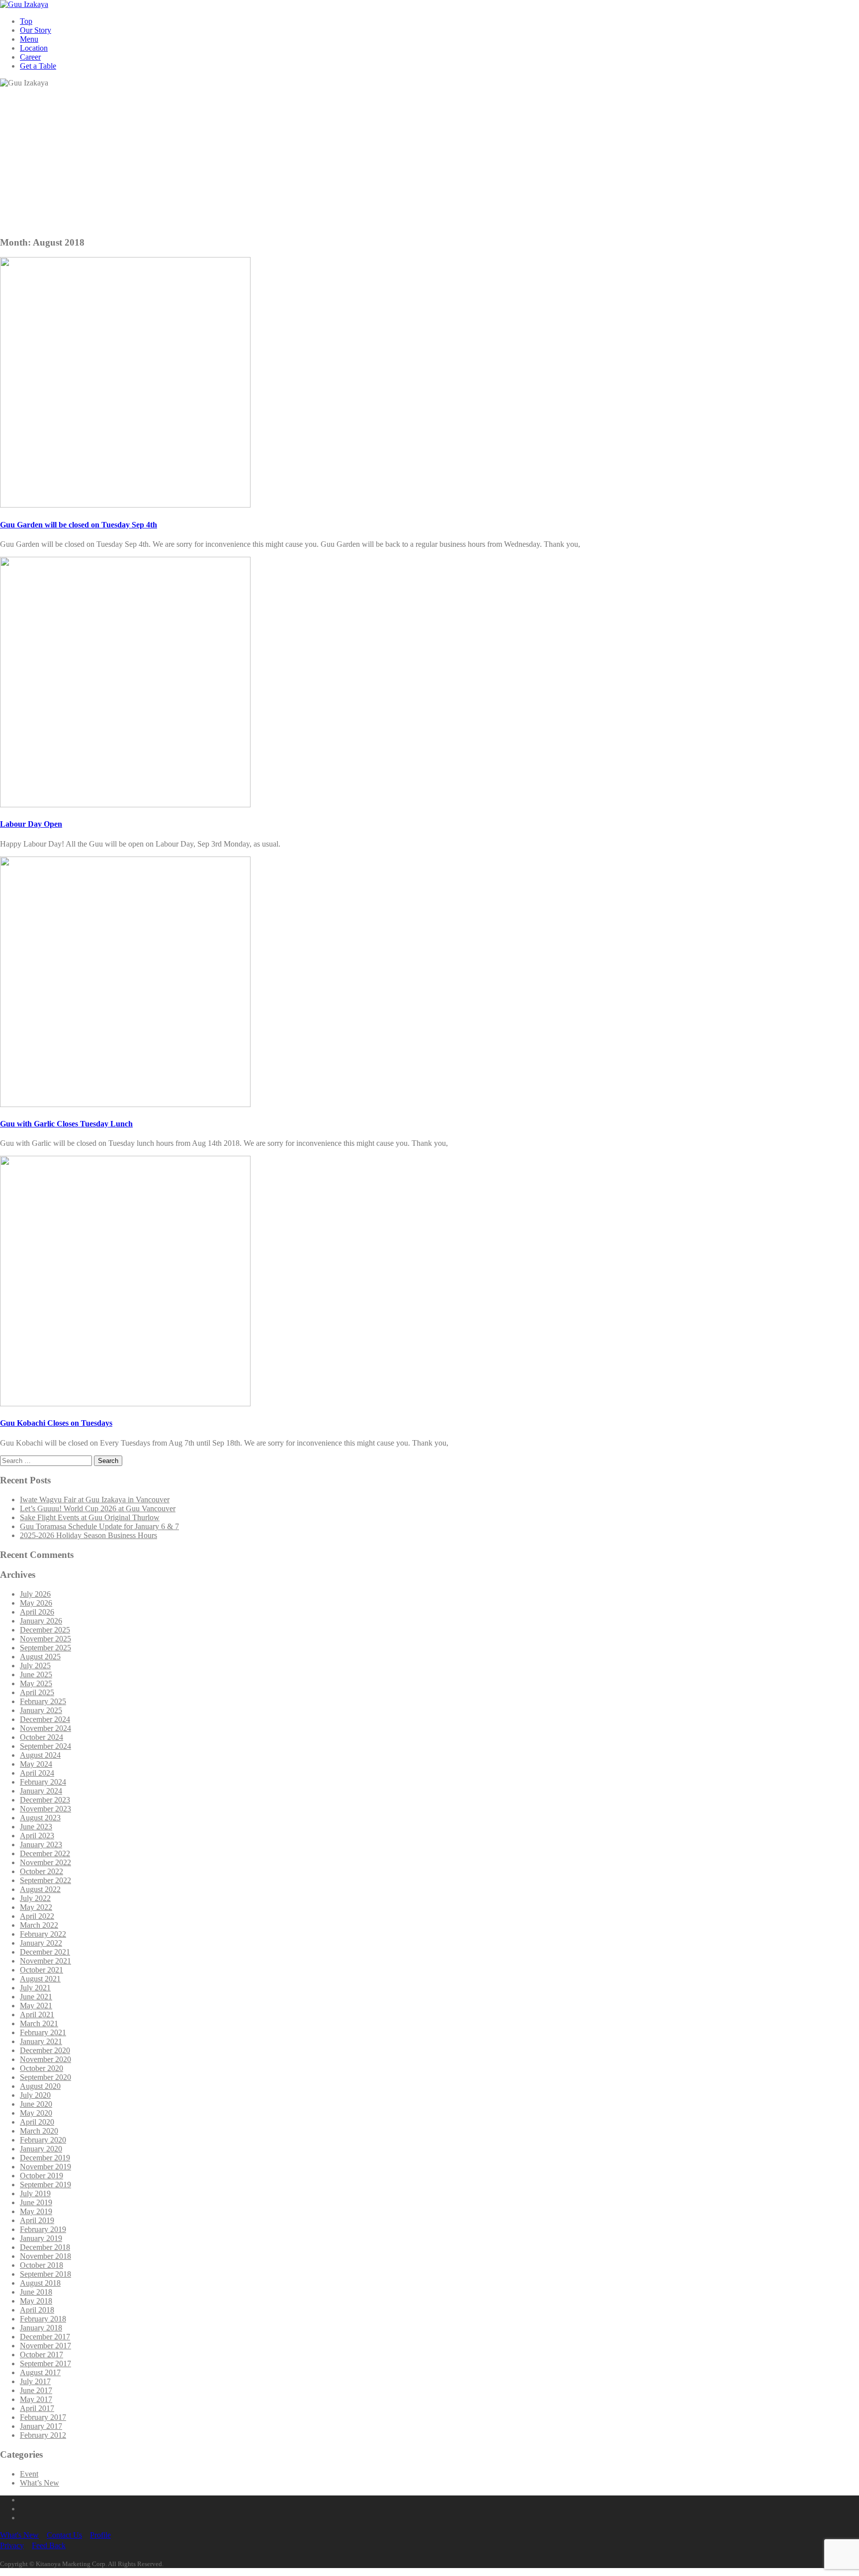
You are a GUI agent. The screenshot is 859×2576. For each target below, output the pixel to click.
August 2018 (40, 2283)
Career (30, 57)
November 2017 (45, 2346)
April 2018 (37, 2310)
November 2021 (45, 1961)
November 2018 (45, 2256)
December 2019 (45, 2158)
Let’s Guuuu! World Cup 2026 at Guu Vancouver (98, 1508)
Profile (100, 2535)
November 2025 (45, 1639)
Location (34, 48)
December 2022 (45, 1853)
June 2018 (36, 2292)
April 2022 (37, 1916)
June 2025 (36, 1674)
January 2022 (41, 1943)
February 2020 (43, 2140)
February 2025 (43, 1701)
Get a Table (38, 66)
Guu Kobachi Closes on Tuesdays (56, 1423)
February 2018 (43, 2319)
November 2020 (45, 2059)
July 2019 (35, 2193)
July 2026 (35, 1594)
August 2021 (40, 1979)
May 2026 (36, 1603)
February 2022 (43, 1934)
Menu (29, 39)
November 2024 (45, 1728)
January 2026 (41, 1621)
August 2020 (40, 2086)
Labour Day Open (31, 824)
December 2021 (45, 1952)
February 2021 (43, 2032)
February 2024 (43, 1782)
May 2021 (36, 2006)
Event (29, 2474)
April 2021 (37, 2015)
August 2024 (40, 1755)
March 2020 (39, 2131)
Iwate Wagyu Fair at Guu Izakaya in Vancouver (95, 1500)
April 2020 (37, 2122)
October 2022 (42, 1871)
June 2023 (36, 1827)
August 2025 (40, 1657)
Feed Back (49, 2545)
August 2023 (40, 1818)
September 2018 (45, 2274)
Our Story (36, 30)
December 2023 (45, 1800)
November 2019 (45, 2167)
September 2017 (45, 2363)
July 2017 (35, 2381)
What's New (19, 2535)
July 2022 (35, 1898)
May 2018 (36, 2301)
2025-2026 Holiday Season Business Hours (88, 1535)
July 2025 (35, 1666)
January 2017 (41, 2426)
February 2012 (43, 2435)
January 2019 (41, 2238)
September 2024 (45, 1746)
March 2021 (39, 2023)
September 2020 (45, 2077)
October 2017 (42, 2355)
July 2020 (35, 2095)
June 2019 (36, 2202)
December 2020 (45, 2050)
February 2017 (43, 2417)
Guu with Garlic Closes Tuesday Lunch (66, 1124)
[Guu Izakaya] (24, 4)
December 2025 (45, 1630)
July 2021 (35, 1988)
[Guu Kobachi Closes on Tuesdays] (125, 1404)
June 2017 (36, 2390)
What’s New (40, 2483)
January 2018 (41, 2328)
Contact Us (64, 2535)
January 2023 (41, 1845)
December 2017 (45, 2337)
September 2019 (45, 2185)
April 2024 (37, 1773)
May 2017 (36, 2399)
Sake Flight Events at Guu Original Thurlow (90, 1517)
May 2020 (36, 2113)
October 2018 (42, 2265)
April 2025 (37, 1692)
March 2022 (39, 1925)
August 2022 (40, 1889)
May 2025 (36, 1683)
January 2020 (41, 2149)
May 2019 (36, 2211)
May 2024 (36, 1764)
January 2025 (41, 1710)
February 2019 (43, 2229)
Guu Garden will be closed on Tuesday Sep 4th (79, 525)
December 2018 (45, 2247)
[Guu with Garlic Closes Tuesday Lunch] (125, 1104)
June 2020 (36, 2104)
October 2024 (42, 1737)
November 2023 (45, 1809)
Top (26, 21)
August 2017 (40, 2372)
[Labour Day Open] (125, 805)
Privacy (12, 2545)
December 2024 (45, 1719)
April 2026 (37, 1612)
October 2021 (42, 1970)
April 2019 (37, 2220)
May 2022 (36, 1907)
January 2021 (41, 2041)
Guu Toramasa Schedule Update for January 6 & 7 (99, 1526)
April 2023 (37, 1836)
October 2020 (42, 2068)
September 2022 (45, 1880)
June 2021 (36, 1997)
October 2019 (42, 2176)
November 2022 (45, 1862)
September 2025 (45, 1648)
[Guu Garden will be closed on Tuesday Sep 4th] (125, 505)
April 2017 (37, 2408)
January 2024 (41, 1791)
